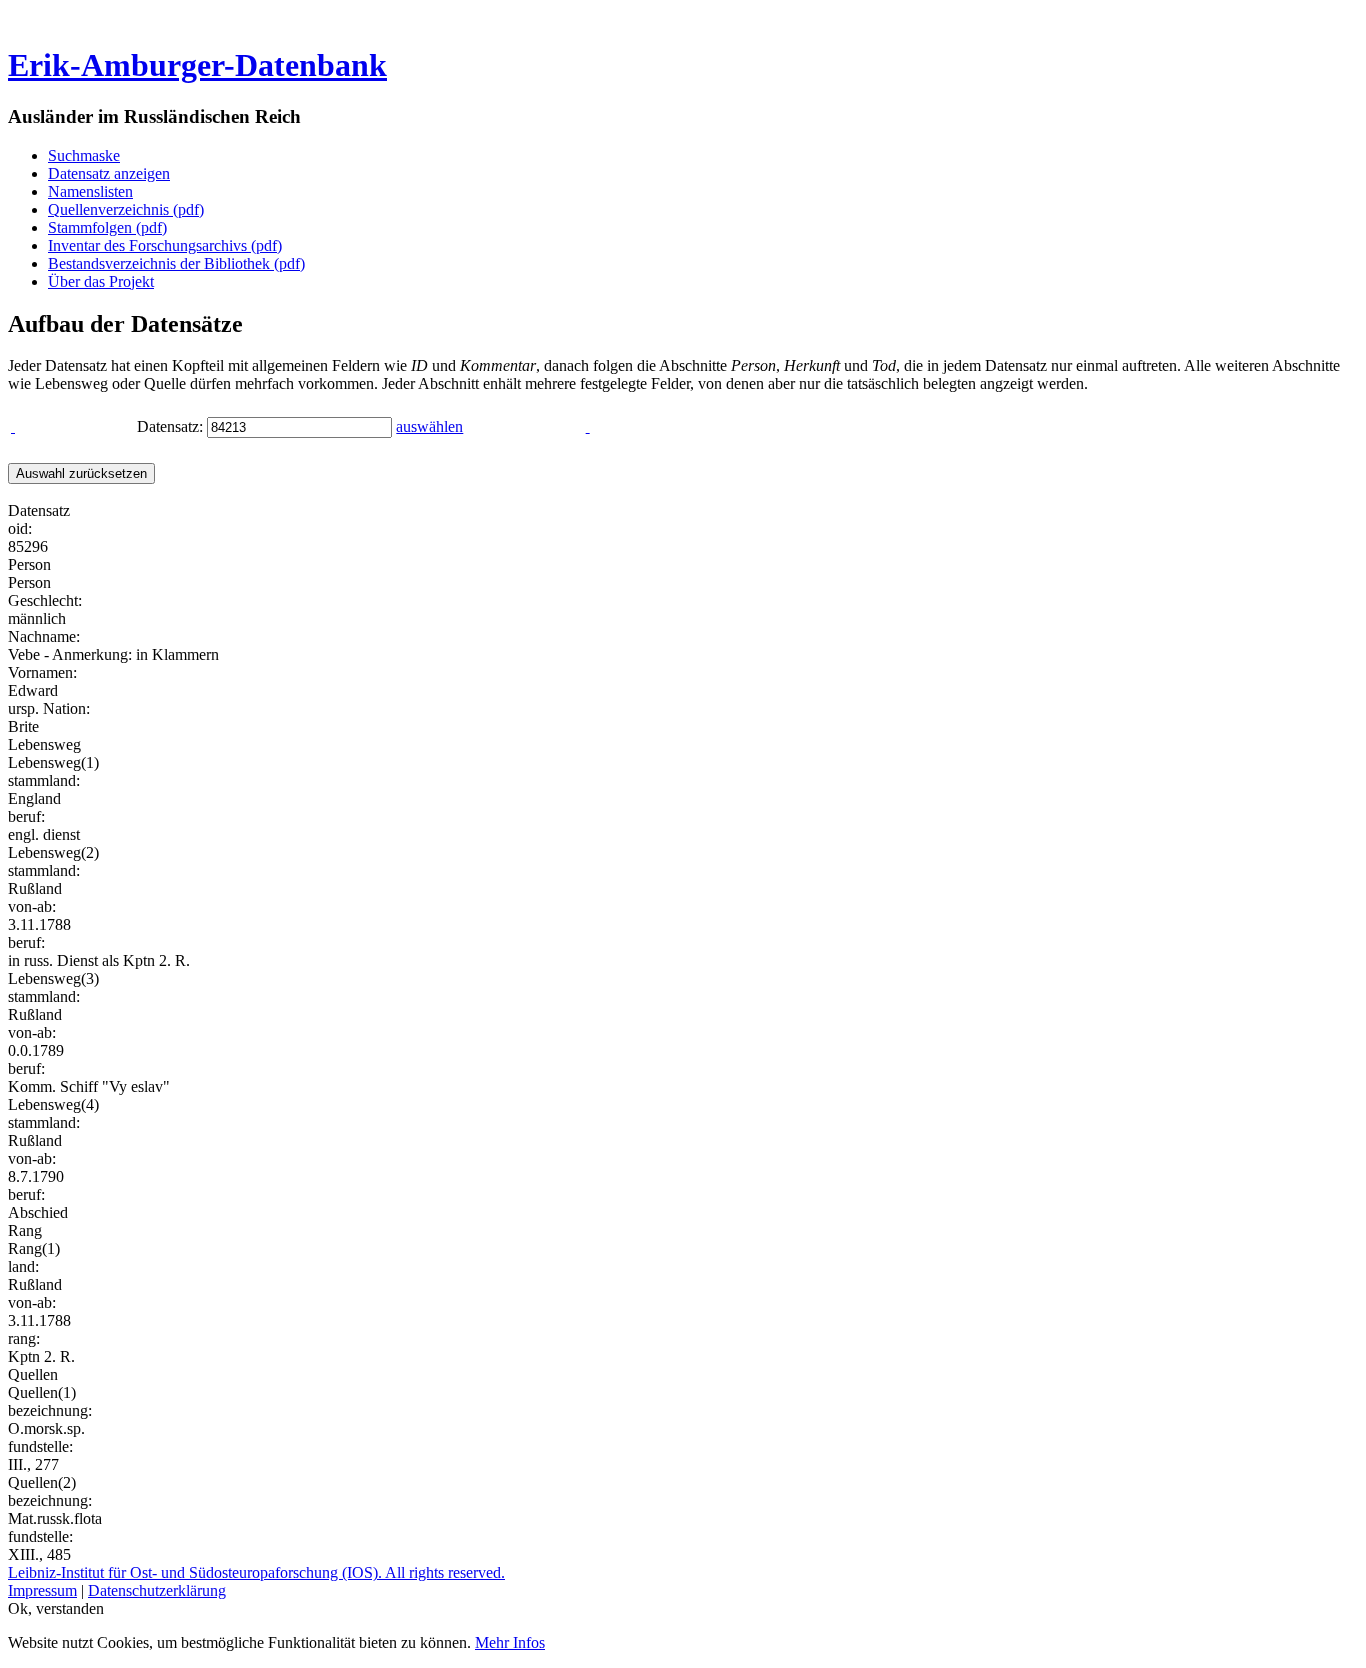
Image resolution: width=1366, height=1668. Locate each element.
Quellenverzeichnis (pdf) (126, 209)
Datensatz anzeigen (109, 173)
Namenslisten (90, 191)
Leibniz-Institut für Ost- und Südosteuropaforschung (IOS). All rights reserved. (256, 1572)
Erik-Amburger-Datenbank (197, 65)
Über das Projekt (101, 281)
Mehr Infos (510, 1642)
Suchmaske (84, 155)
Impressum (42, 1590)
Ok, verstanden (56, 1608)
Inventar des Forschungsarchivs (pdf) (165, 245)
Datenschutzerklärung (157, 1590)
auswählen (429, 426)
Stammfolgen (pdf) (107, 227)
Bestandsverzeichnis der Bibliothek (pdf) (176, 263)
